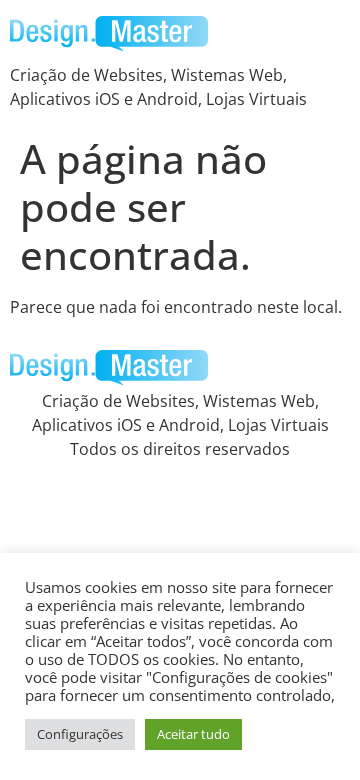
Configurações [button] (80, 734)
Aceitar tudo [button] (193, 734)
